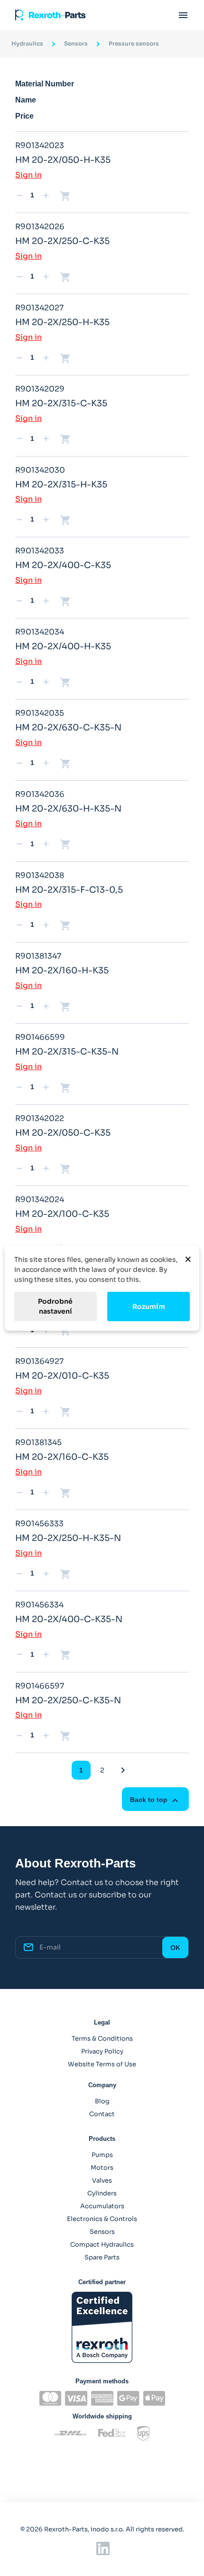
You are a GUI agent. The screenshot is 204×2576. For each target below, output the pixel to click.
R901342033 (40, 551)
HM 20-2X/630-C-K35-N (68, 728)
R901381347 (38, 956)
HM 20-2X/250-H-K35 (62, 322)
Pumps (102, 2155)
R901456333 (39, 1524)
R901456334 (39, 1605)
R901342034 (40, 632)
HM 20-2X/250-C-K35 (62, 241)
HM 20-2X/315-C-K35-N (67, 1052)
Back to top (155, 1801)
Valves (102, 2180)
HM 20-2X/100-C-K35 (62, 1214)
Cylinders (102, 2193)
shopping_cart (65, 196)
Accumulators (102, 2206)
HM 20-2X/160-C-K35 (62, 1457)
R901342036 (40, 794)
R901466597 (40, 1686)
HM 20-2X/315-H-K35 (61, 485)
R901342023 (40, 145)
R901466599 (40, 1037)
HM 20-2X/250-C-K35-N (68, 1700)
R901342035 (40, 713)
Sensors (102, 2232)
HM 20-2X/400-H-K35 (63, 646)
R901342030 (40, 470)
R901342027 (39, 308)
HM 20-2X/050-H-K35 (63, 160)
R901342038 (40, 875)
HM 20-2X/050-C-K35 (63, 1133)
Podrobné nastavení (55, 1306)
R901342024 (40, 1199)
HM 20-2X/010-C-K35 (62, 1376)
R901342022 (40, 1118)
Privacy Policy (102, 2051)
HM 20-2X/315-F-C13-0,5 (69, 890)
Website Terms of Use (102, 2064)
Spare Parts (102, 2257)
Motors (102, 2168)
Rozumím (149, 1307)
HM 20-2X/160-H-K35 (62, 971)
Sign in (28, 175)
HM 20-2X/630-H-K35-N (68, 809)
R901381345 (38, 1442)
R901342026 (40, 227)
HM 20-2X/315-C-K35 (61, 403)
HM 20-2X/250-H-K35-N (68, 1538)
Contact (102, 2114)
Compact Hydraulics (102, 2245)
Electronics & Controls (102, 2219)
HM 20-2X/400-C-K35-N (69, 1619)
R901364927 (39, 1361)
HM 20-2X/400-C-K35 (63, 565)
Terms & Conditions (102, 2039)
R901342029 (40, 389)
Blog (102, 2101)
